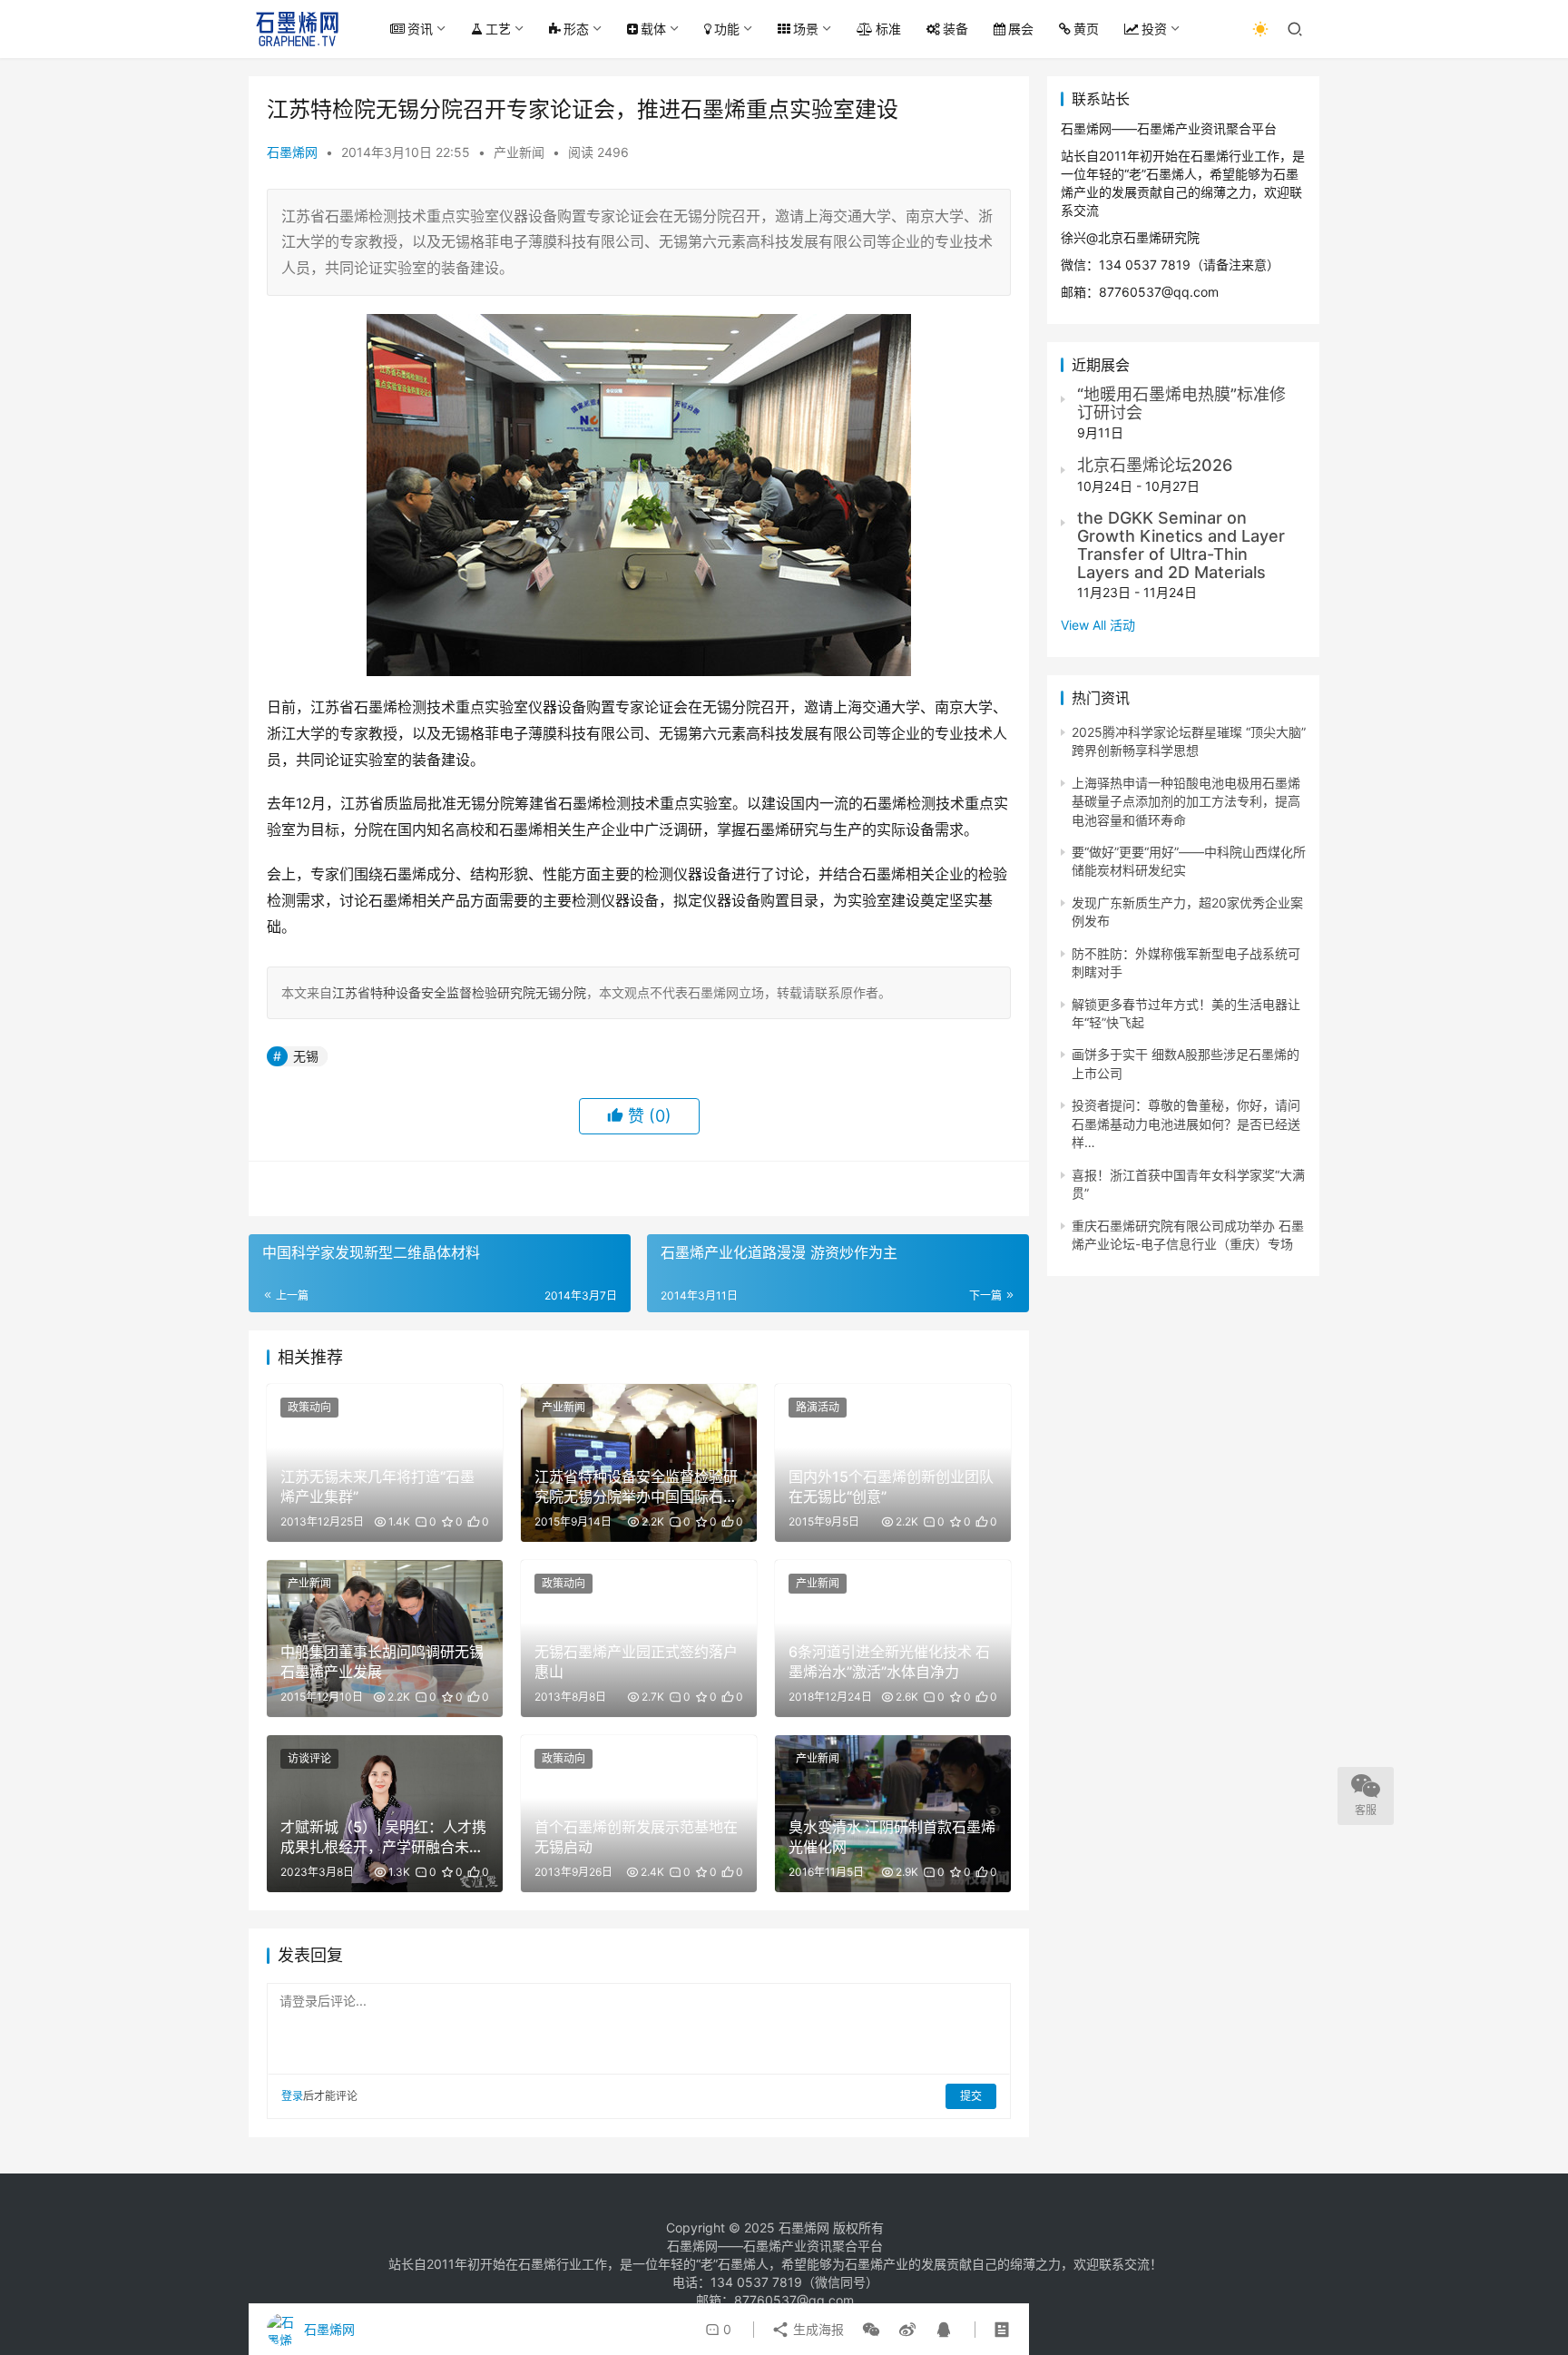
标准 (888, 29)
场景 (806, 29)
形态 (576, 29)
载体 (653, 29)
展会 (1021, 29)
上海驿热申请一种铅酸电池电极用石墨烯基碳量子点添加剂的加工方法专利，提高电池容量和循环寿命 (1186, 801)
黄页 (1086, 29)
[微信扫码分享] (871, 2330)
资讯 (420, 29)
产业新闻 (519, 152)
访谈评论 (309, 1758)
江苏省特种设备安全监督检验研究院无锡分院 (459, 992)
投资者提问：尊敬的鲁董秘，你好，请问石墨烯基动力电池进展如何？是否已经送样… (1186, 1124)
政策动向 (309, 1407)
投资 (1154, 29)
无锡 (306, 1056)
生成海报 (817, 2329)
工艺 (498, 29)
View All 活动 (1098, 625)
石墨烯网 (292, 152)
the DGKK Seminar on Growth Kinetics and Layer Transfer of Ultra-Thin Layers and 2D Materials (1181, 545)
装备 (955, 29)
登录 (292, 2096)
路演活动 (818, 1407)
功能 (727, 29)
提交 (971, 2096)
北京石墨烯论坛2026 (1155, 465)
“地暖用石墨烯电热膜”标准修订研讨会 (1181, 403)
